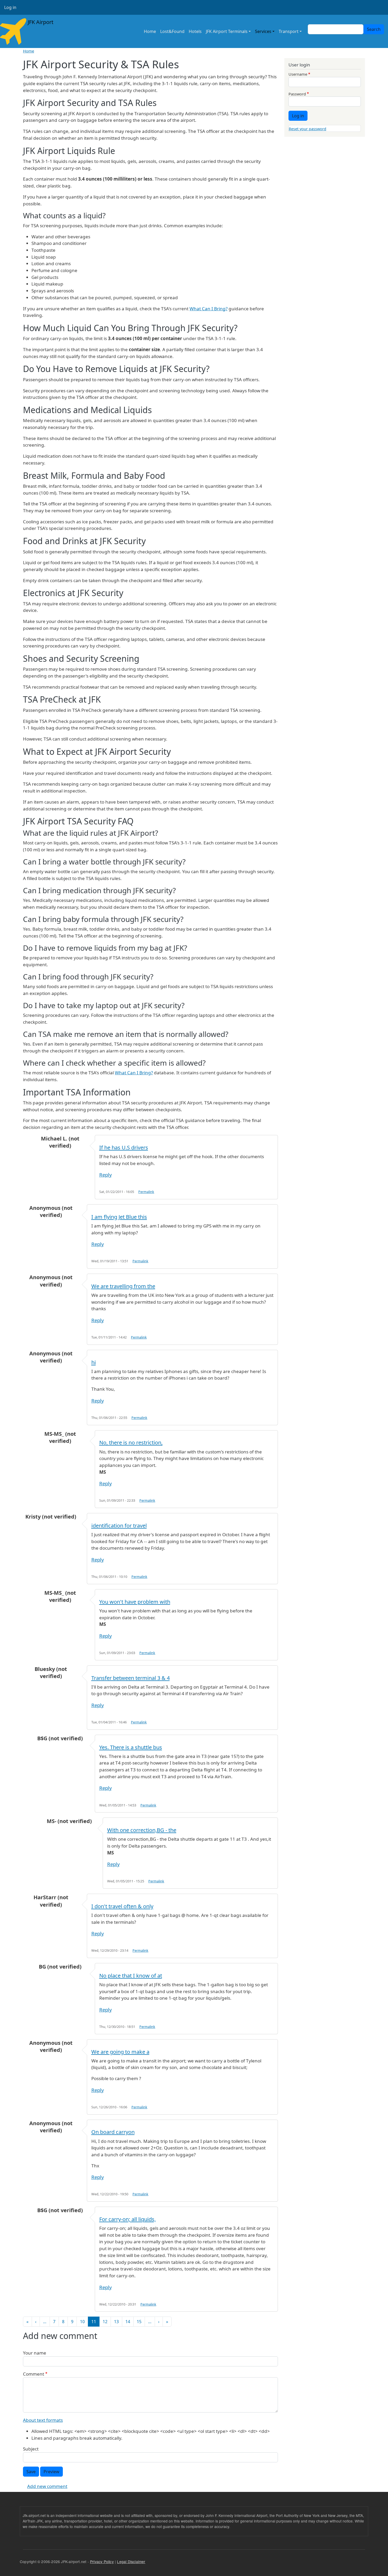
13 (116, 2322)
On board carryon (113, 2132)
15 (139, 2322)
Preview (51, 2472)
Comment (34, 2374)
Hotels (195, 31)
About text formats (43, 2420)
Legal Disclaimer (131, 2561)
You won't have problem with (135, 1602)
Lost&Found (172, 31)
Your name (35, 2353)
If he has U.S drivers (124, 1147)
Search (374, 29)
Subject (31, 2449)
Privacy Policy (102, 2561)
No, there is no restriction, (131, 1442)
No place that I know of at (131, 1976)
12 (105, 2322)
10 (82, 2322)
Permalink (146, 1192)
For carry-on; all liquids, (127, 2219)
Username (298, 74)
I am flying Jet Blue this (119, 1217)
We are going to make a (120, 2052)
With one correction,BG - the (142, 1830)
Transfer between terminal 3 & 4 (131, 1678)
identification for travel (119, 1526)
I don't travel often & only (122, 1906)
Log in (10, 7)
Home (150, 31)
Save (31, 2472)
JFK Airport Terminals (227, 31)
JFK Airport (40, 22)
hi (94, 1362)
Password (297, 94)
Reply (105, 1175)
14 (128, 2322)
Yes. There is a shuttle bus (131, 1747)
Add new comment (47, 2486)
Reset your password (307, 129)
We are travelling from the (123, 1286)
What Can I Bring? (209, 309)
